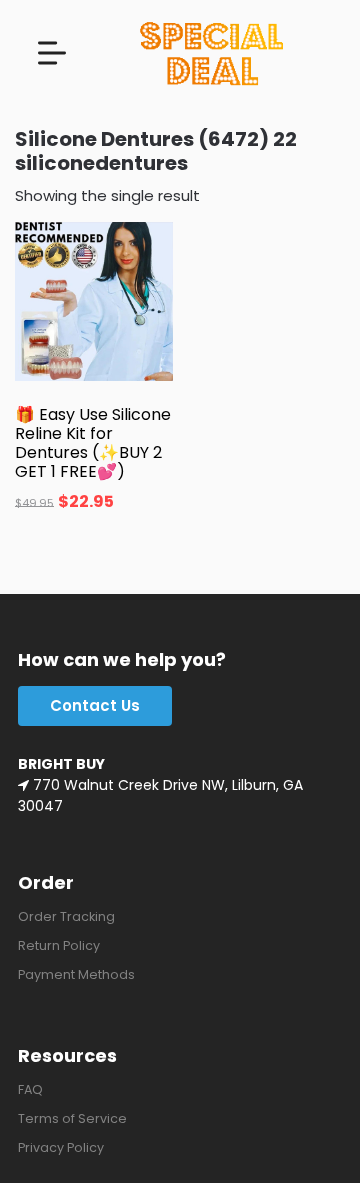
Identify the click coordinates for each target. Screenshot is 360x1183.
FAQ (30, 1089)
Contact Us (95, 705)
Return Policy (59, 945)
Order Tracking (66, 916)
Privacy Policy (61, 1147)
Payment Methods (76, 974)
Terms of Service (72, 1118)
